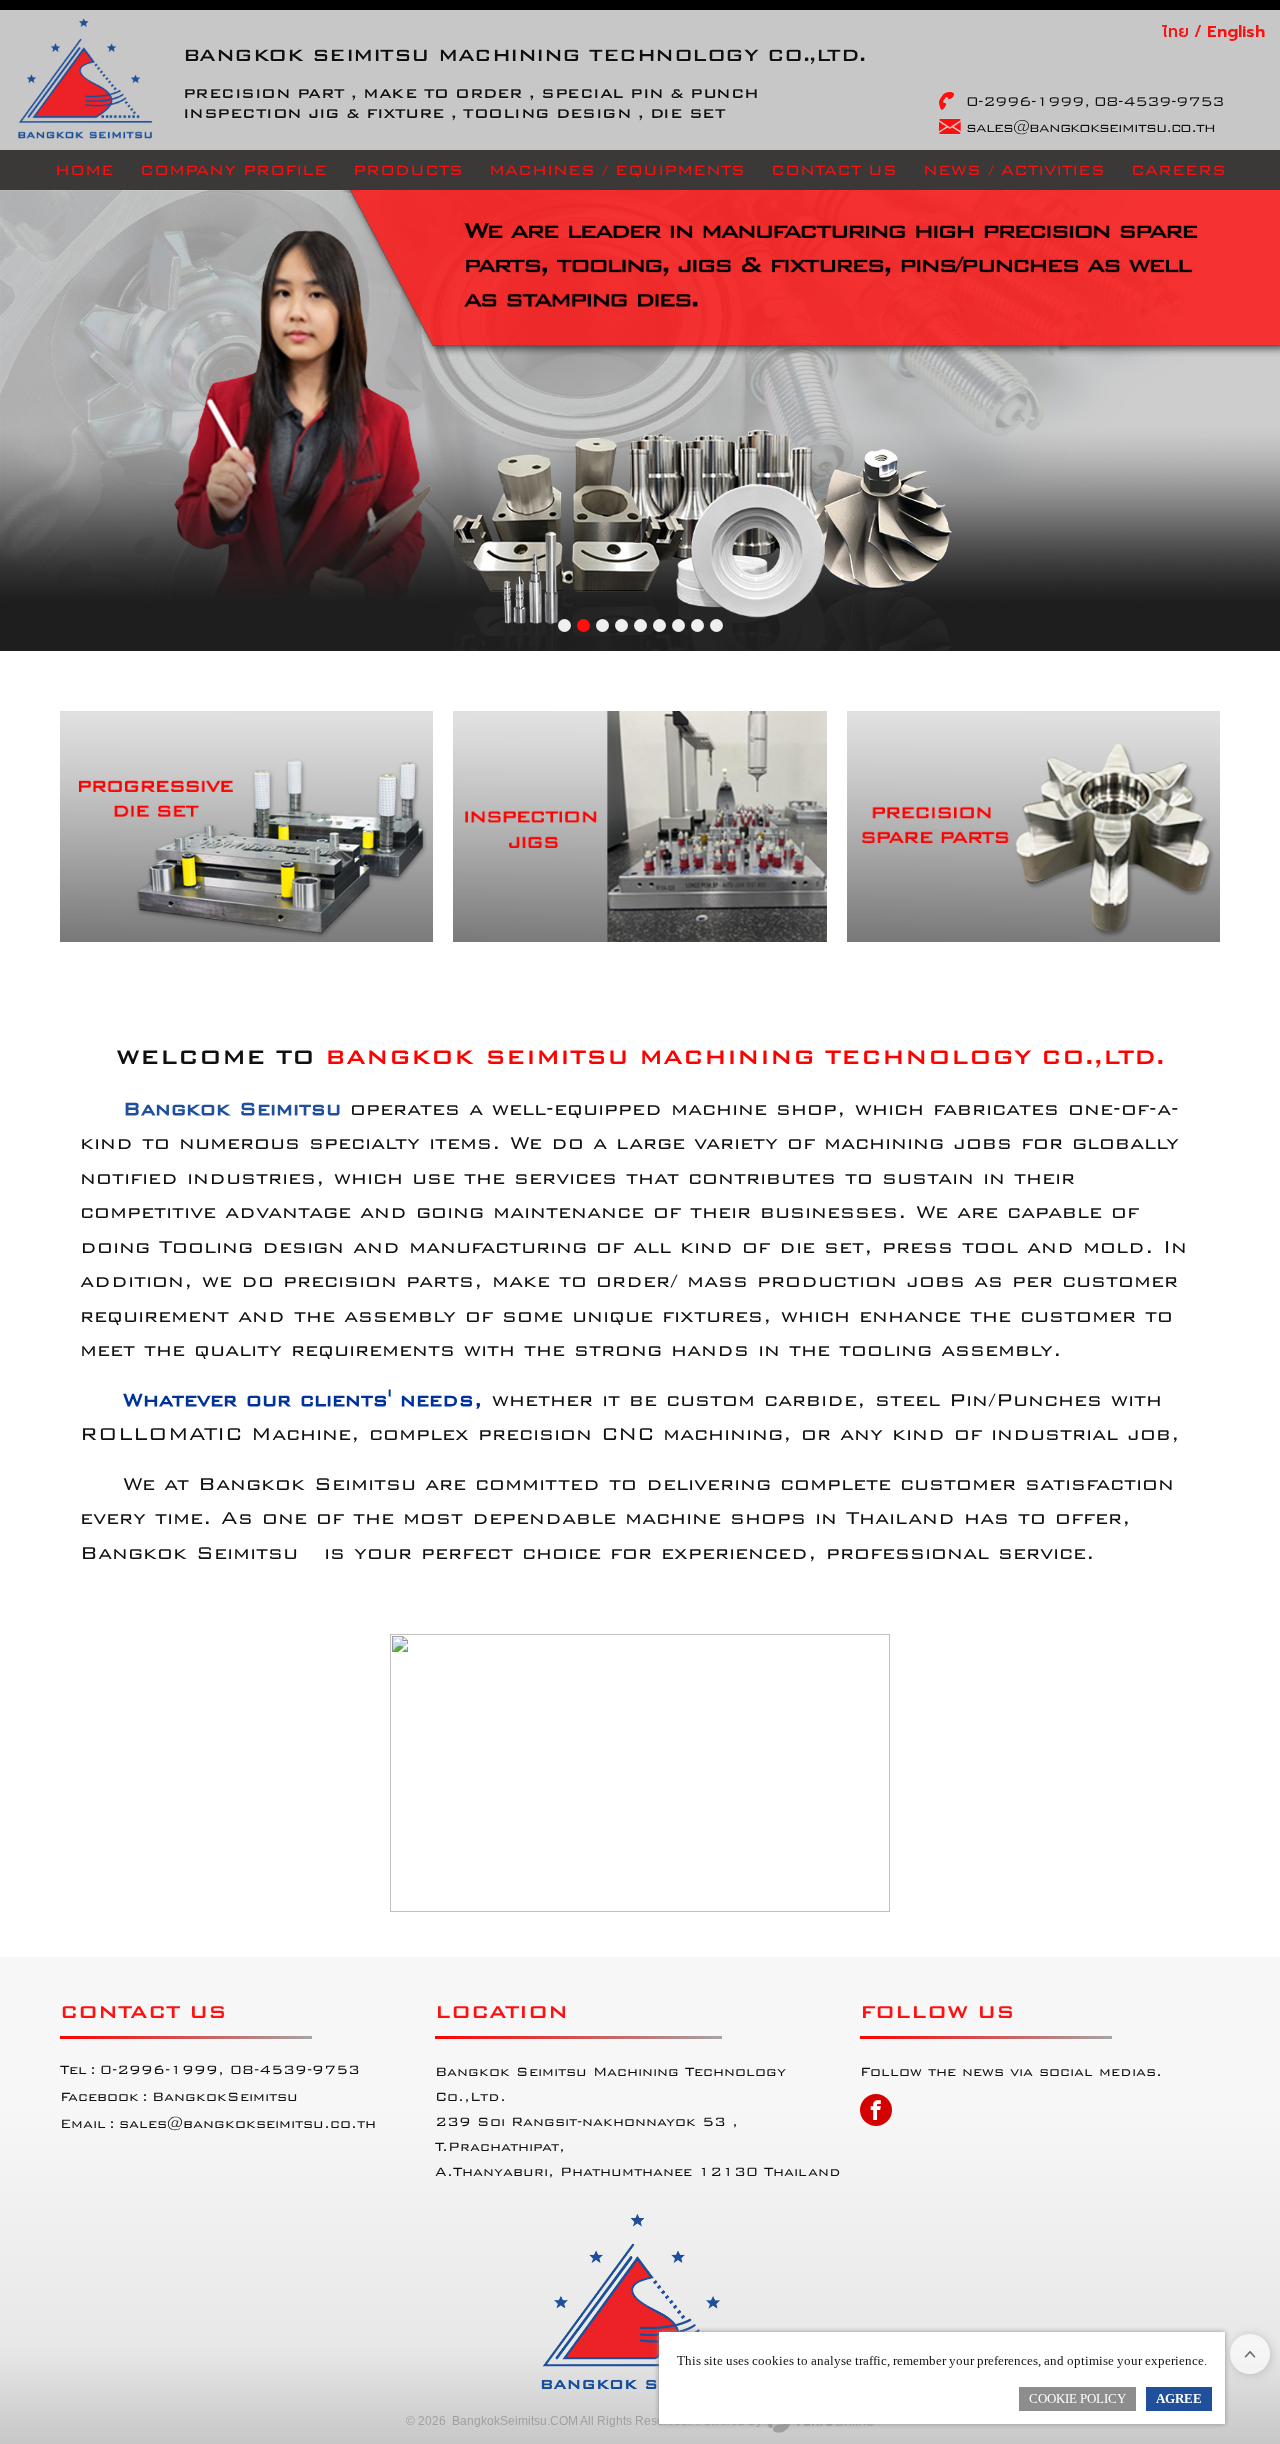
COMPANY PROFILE (233, 169)
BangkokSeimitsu (225, 2096)
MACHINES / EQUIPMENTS (617, 169)
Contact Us (834, 169)
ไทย (1175, 32)
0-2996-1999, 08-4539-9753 (1095, 101)
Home (84, 169)
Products (408, 169)
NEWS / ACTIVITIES (1014, 169)
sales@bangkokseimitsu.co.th (247, 2123)
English (1236, 32)
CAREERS (1178, 169)
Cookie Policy (1077, 2398)
